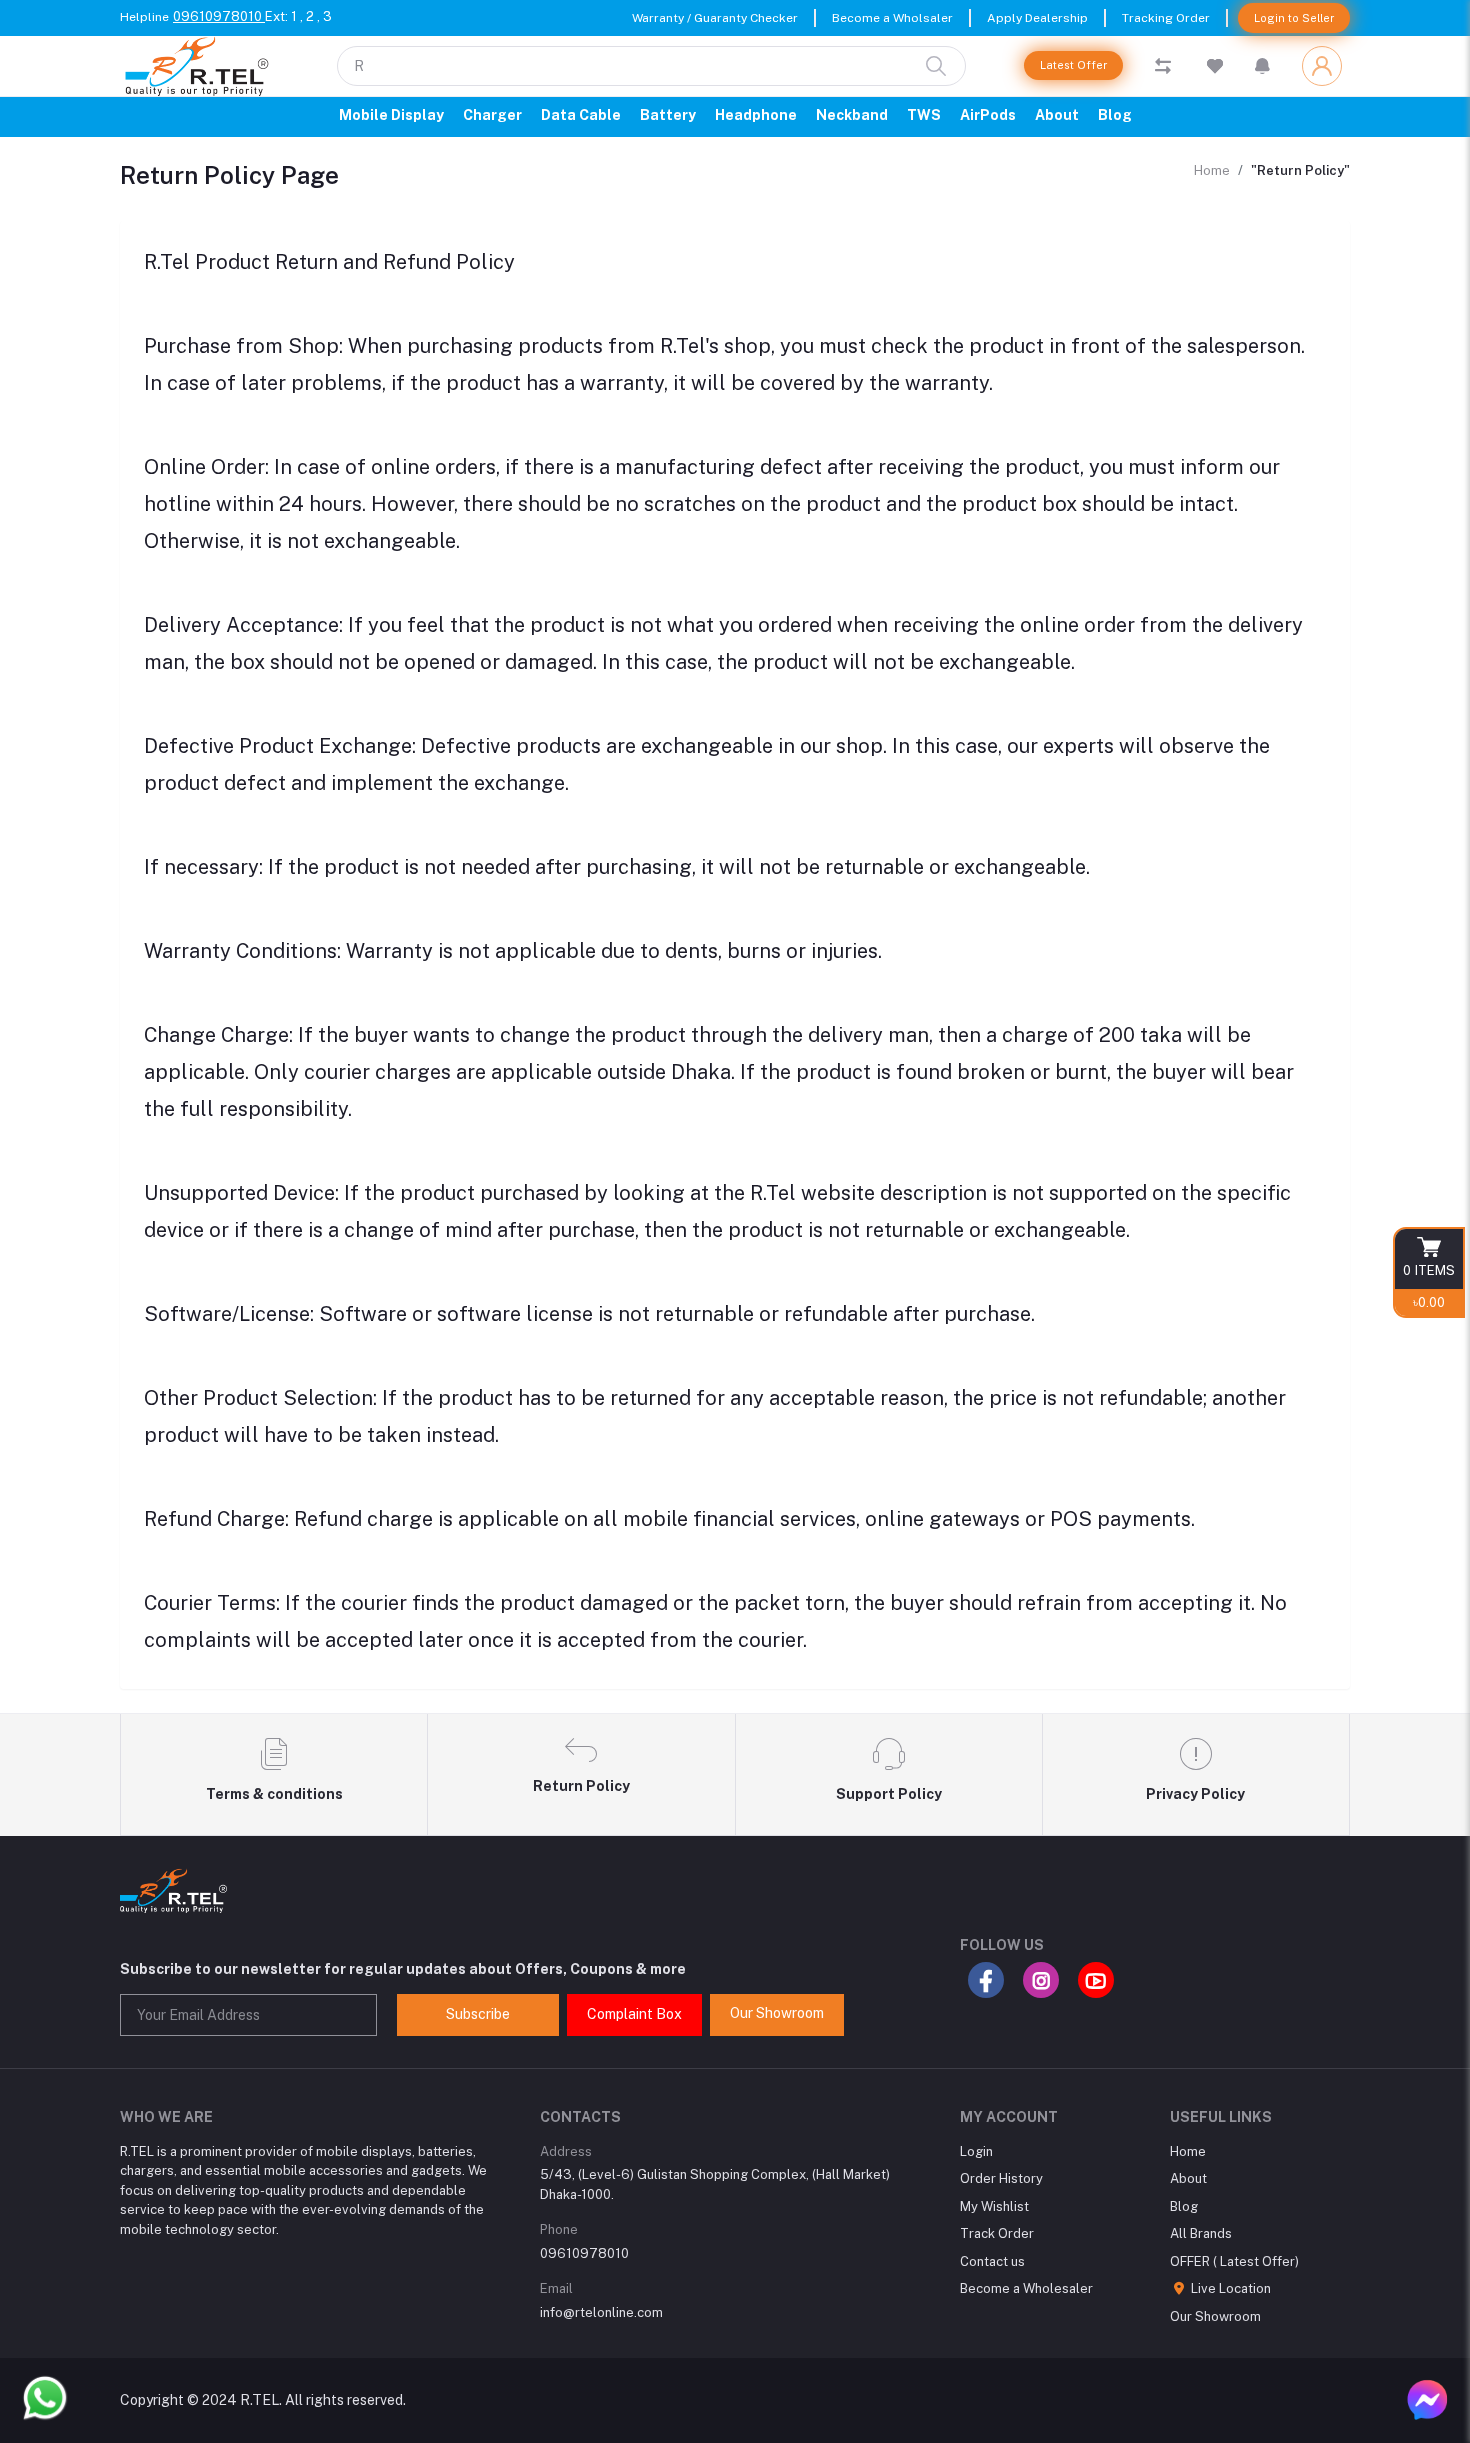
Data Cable (581, 115)
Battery (668, 115)
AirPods (988, 115)
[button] (1262, 66)
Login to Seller (1294, 18)
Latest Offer (1073, 65)
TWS (924, 115)
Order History (1001, 2178)
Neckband (852, 115)
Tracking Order (1166, 18)
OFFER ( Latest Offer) (1234, 2261)
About (1057, 115)
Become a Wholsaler (892, 18)
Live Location (1229, 2288)
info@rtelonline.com (601, 2312)
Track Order (997, 2233)
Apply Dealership (1037, 18)
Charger (492, 115)
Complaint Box (634, 2014)
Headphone (756, 115)
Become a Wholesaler (1026, 2288)
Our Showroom (777, 2013)
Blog (1115, 115)
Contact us (992, 2261)
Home (1212, 170)
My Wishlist (994, 2206)
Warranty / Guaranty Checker (715, 18)
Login (976, 2151)
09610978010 (219, 16)
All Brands (1201, 2233)
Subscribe (478, 2014)
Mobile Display (391, 115)
